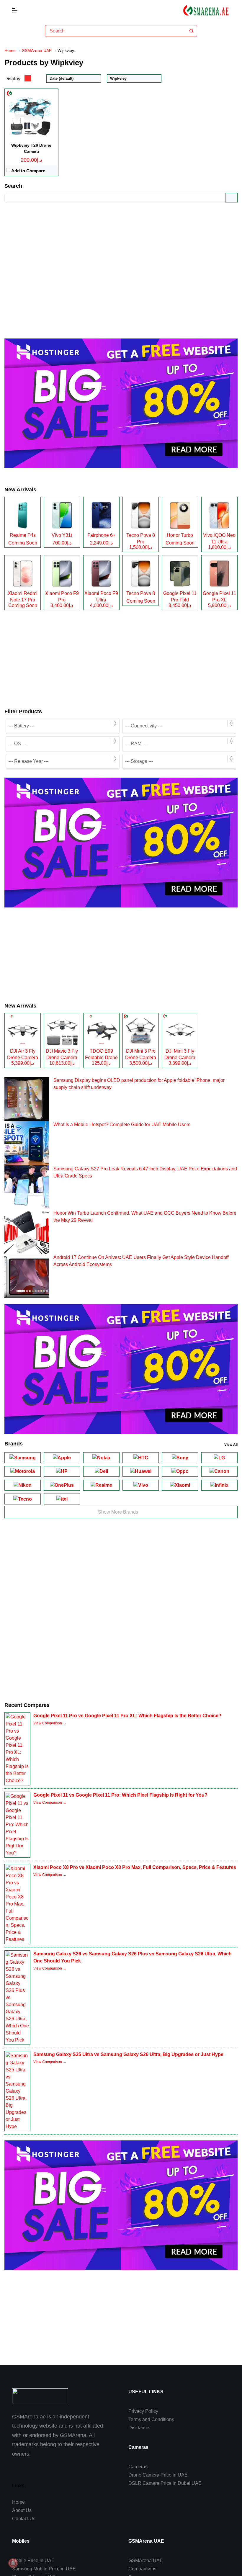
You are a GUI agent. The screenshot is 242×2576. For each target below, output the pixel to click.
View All (231, 1445)
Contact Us (24, 2519)
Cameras (138, 2467)
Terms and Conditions (151, 2419)
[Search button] (191, 31)
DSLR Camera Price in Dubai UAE (165, 2483)
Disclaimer (140, 2428)
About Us (22, 2510)
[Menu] (15, 10)
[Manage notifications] (13, 2563)
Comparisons (142, 2569)
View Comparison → (50, 1723)
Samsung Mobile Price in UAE (44, 2569)
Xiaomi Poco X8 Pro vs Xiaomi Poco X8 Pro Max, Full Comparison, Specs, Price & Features (135, 1867)
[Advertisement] (121, 266)
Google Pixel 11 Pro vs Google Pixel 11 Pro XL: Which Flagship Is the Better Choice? (127, 1716)
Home (18, 2502)
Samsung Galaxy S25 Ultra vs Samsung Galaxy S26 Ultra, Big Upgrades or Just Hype (128, 2054)
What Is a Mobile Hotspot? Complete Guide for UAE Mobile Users (122, 1125)
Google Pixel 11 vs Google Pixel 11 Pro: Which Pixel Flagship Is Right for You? (120, 1795)
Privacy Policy (143, 2411)
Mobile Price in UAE (33, 2561)
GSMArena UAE (146, 2561)
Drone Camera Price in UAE (158, 2475)
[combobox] (116, 31)
